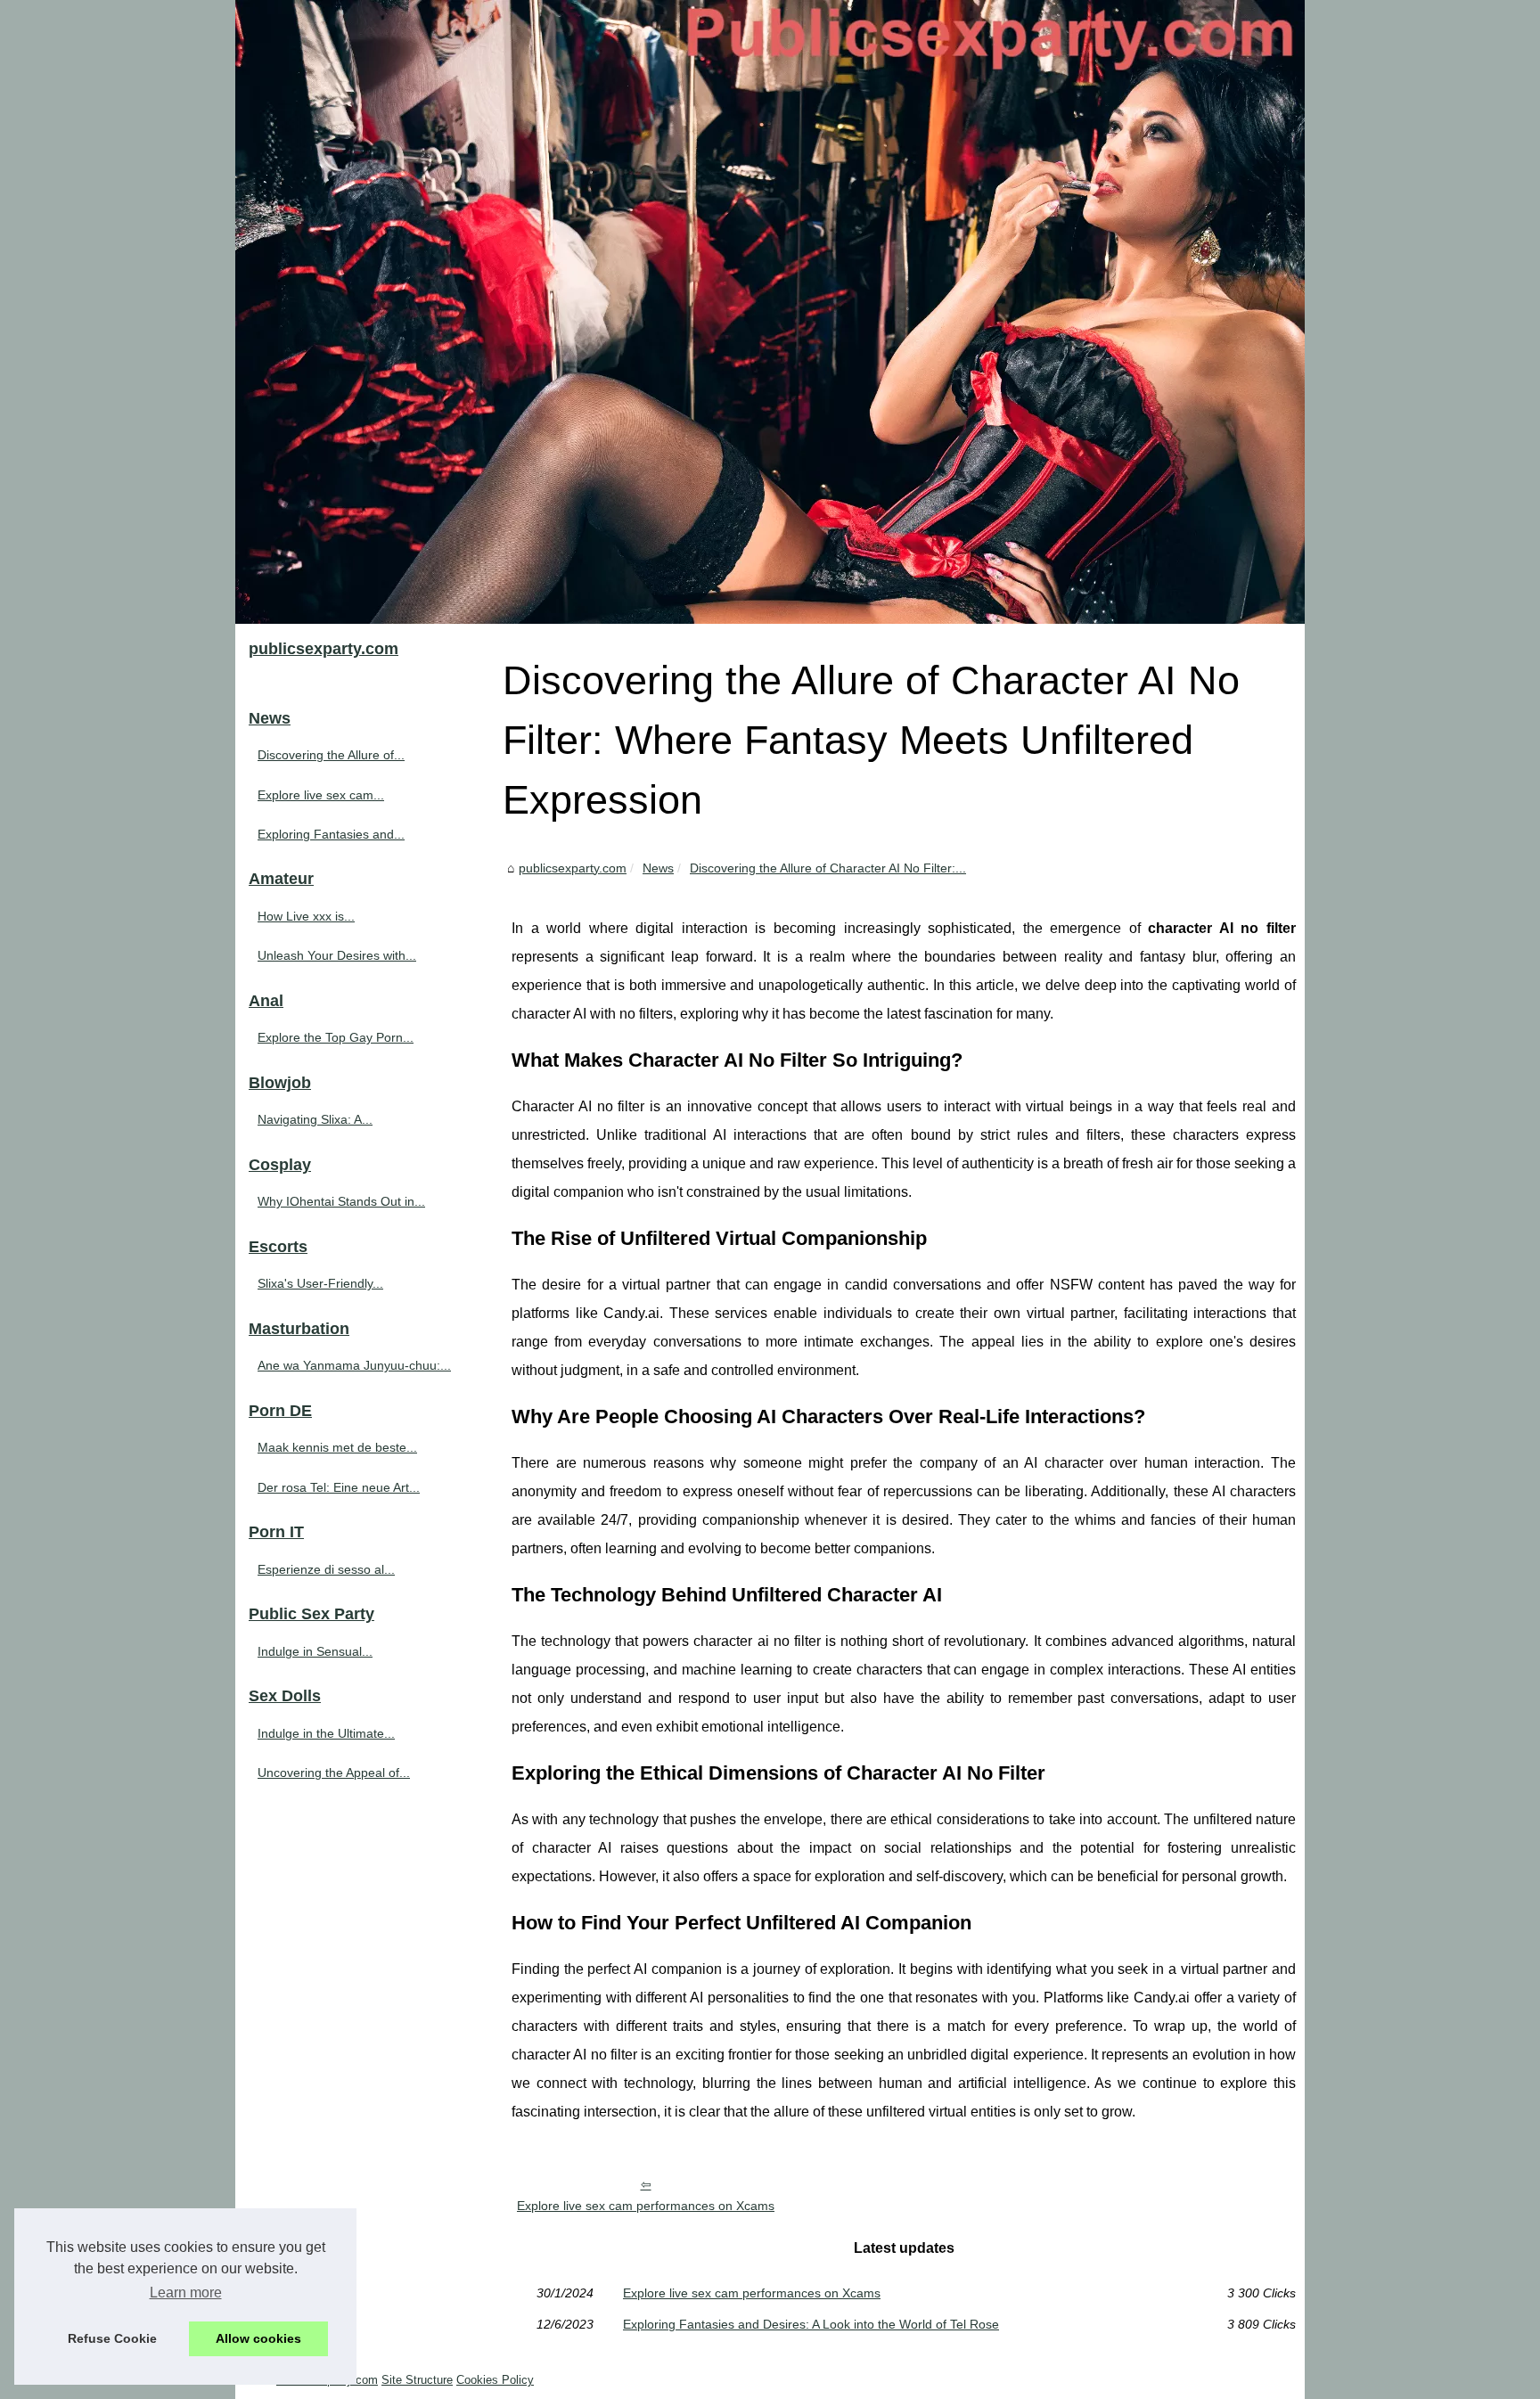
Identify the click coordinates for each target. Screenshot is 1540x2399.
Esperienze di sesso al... (326, 1569)
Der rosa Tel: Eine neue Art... (339, 1487)
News (658, 868)
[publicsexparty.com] (770, 312)
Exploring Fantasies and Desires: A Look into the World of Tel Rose (811, 2324)
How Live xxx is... (306, 916)
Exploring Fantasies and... (331, 834)
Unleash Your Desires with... (337, 955)
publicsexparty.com (573, 868)
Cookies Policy (495, 2380)
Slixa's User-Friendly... (320, 1283)
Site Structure (417, 2380)
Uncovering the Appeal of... (334, 1773)
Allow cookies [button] (258, 2338)
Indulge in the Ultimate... (326, 1733)
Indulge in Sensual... (315, 1651)
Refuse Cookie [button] (112, 2338)
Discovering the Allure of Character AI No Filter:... (828, 868)
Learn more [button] (186, 2293)
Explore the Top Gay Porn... (336, 1037)
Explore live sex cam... (321, 795)
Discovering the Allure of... (331, 755)
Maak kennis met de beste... (337, 1447)
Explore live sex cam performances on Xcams (646, 2206)
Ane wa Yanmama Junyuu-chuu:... (354, 1365)
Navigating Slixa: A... (315, 1119)
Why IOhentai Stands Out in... (341, 1201)
